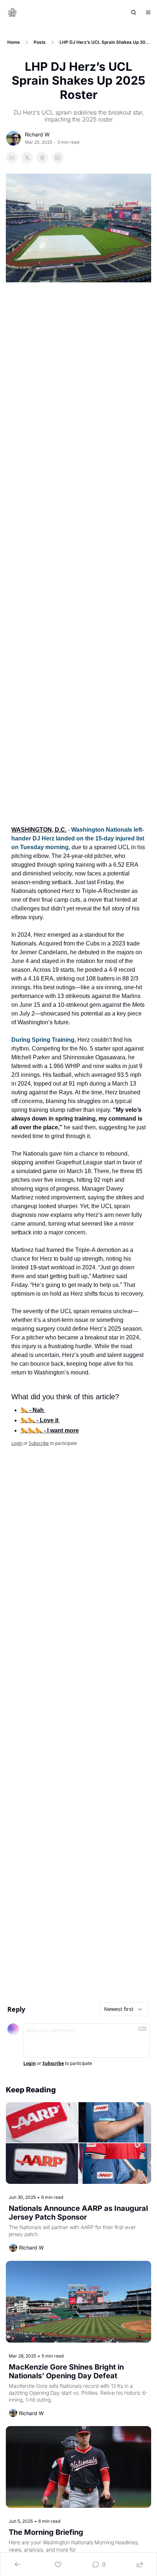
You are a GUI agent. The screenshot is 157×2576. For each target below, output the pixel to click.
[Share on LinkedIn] (58, 158)
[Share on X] (27, 158)
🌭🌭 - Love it (40, 1420)
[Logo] (12, 12)
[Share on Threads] (42, 158)
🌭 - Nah (33, 1410)
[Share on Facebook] (12, 158)
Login (17, 1443)
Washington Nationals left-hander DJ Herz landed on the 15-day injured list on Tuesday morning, (78, 838)
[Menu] (148, 12)
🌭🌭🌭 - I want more (50, 1430)
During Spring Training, (44, 1040)
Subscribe (39, 1443)
